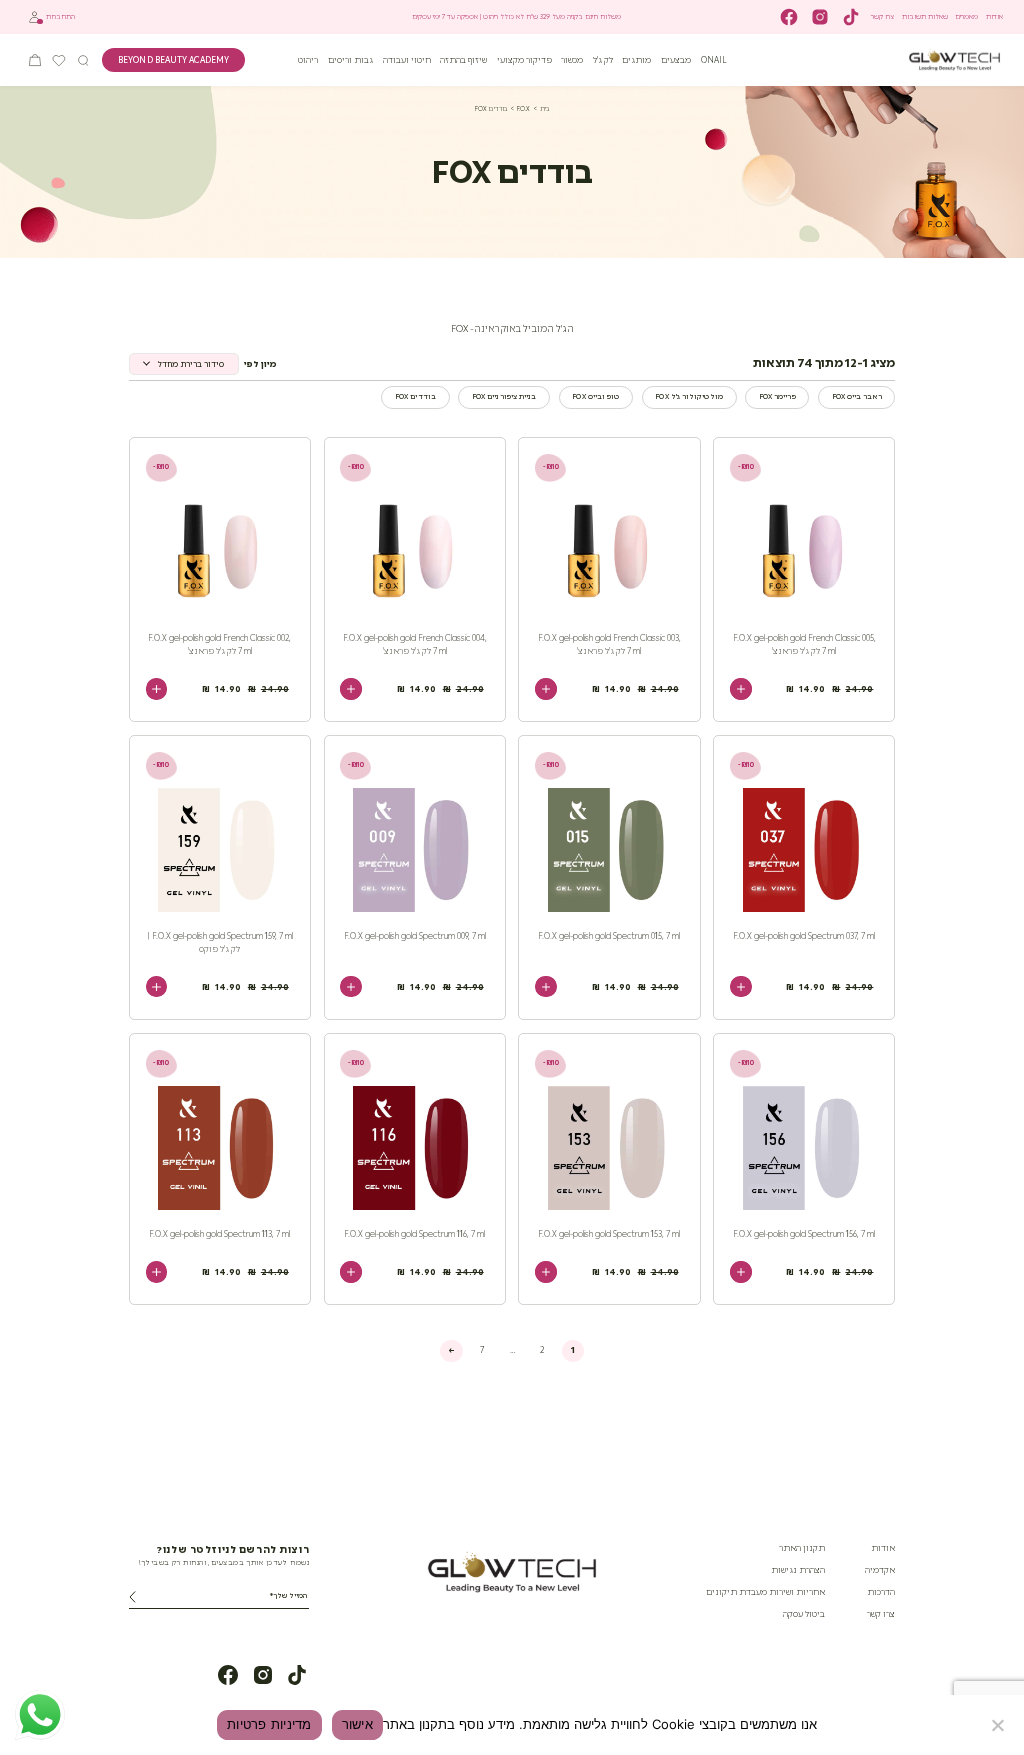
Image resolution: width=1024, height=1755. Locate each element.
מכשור (572, 60)
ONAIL (713, 60)
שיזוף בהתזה (463, 60)
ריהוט (308, 60)
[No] (999, 1725)
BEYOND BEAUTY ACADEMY (173, 60)
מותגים (636, 60)
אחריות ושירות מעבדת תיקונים (765, 1592)
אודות (994, 16)
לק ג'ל (603, 60)
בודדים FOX (415, 396)
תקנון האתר (802, 1549)
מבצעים (676, 60)
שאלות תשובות (925, 16)
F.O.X (524, 108)
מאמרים (966, 16)
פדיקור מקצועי (524, 60)
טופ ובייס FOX (595, 396)
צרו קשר (882, 16)
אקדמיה (880, 1570)
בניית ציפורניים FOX (504, 396)
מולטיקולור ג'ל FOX (688, 396)
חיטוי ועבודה (407, 60)
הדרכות (881, 1592)
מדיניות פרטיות (269, 1724)
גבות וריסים (350, 60)
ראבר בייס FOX (857, 396)
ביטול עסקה (804, 1614)
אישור (357, 1724)
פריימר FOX (777, 396)
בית (544, 108)
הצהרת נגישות (798, 1570)
